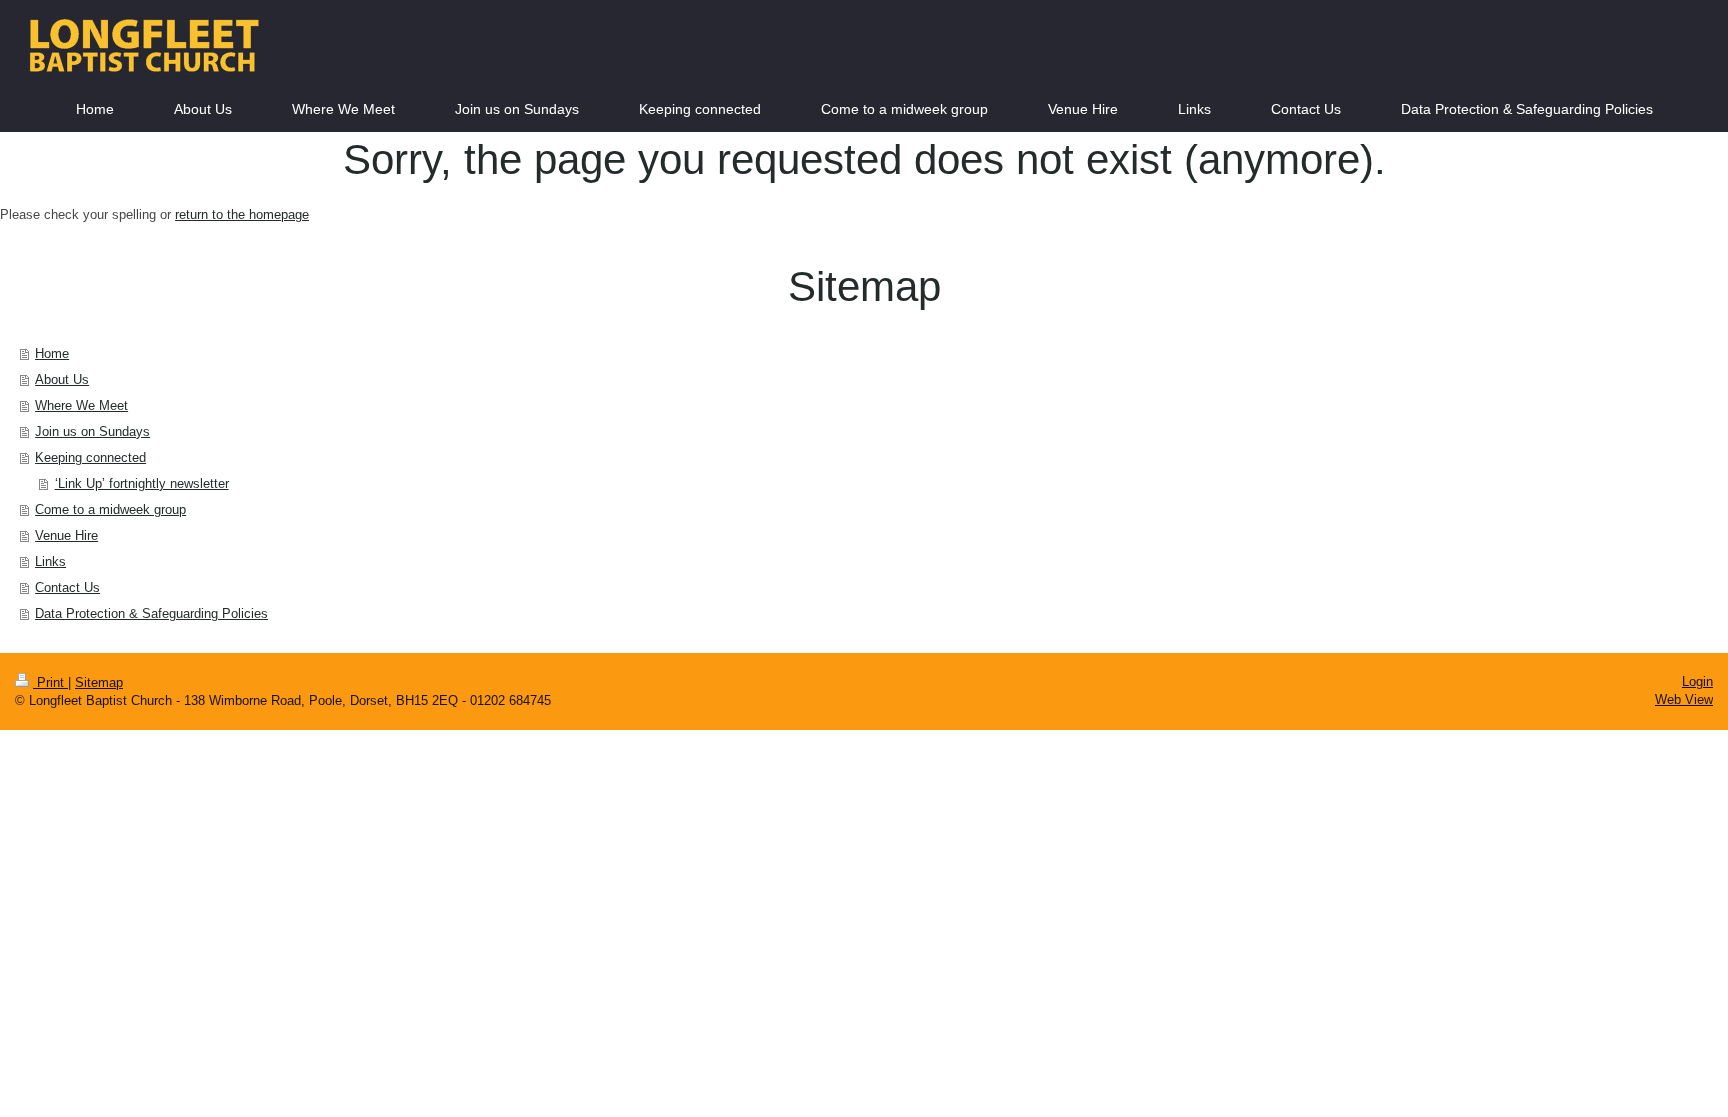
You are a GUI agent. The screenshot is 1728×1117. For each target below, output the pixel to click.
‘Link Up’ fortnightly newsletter (142, 483)
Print (50, 682)
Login (1697, 681)
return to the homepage (242, 214)
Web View (1684, 699)
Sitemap (99, 682)
